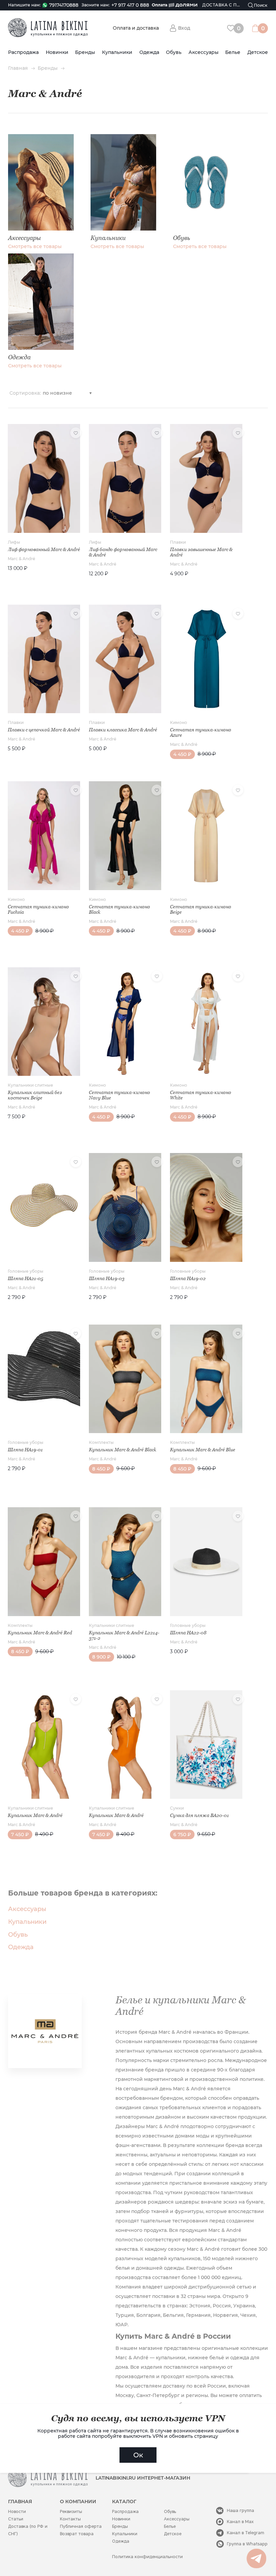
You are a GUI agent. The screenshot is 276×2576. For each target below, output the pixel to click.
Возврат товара (77, 2534)
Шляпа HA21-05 (25, 1278)
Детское (258, 52)
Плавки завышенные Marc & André (201, 552)
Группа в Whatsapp (247, 2544)
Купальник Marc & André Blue (203, 1450)
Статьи (16, 2519)
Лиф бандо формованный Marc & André (123, 552)
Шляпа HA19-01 (25, 1450)
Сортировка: (25, 393)
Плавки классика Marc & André (123, 730)
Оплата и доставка (136, 28)
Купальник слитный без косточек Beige (35, 1095)
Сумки (177, 1808)
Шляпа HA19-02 (188, 1278)
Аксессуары (203, 52)
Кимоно (179, 722)
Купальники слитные (30, 1085)
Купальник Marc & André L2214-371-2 (124, 1635)
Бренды (85, 52)
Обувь (174, 52)
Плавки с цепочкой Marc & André (44, 730)
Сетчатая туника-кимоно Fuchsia (38, 909)
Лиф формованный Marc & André (44, 549)
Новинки (57, 52)
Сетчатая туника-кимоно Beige (201, 909)
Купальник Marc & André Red (40, 1633)
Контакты (70, 2519)
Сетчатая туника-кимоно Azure (201, 732)
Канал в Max (240, 2522)
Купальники (117, 52)
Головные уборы (26, 1271)
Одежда (149, 52)
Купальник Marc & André (35, 1815)
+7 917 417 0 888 (130, 5)
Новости (17, 2511)
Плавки (178, 542)
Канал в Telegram (246, 2533)
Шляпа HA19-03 (107, 1278)
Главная (18, 68)
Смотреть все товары (35, 247)
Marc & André (21, 559)
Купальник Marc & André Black (123, 1450)
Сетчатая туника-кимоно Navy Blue (119, 1095)
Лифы (14, 542)
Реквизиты (71, 2511)
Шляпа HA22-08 (188, 1633)
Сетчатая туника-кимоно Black (119, 909)
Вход (184, 28)
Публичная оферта (81, 2526)
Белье (233, 52)
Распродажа (23, 52)
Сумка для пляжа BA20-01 (199, 1815)
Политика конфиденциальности (147, 2557)
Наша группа (240, 2510)
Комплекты (101, 1442)
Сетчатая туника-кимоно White (201, 1095)
